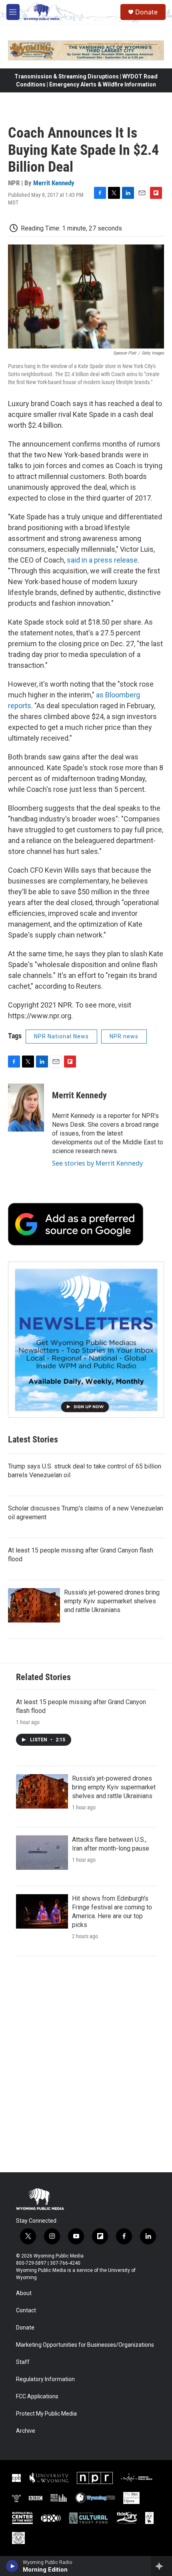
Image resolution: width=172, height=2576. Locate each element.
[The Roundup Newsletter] (86, 1340)
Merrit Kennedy (54, 183)
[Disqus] (86, 2064)
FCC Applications (37, 2397)
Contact (26, 2311)
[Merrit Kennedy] (26, 1108)
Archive (26, 2431)
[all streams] (161, 2566)
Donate (146, 12)
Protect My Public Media (46, 2414)
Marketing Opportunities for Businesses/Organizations (85, 2345)
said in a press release (102, 560)
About (24, 2293)
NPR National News (61, 1036)
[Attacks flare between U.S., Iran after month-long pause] (42, 1853)
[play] (12, 2566)
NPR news (124, 1036)
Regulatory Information (45, 2379)
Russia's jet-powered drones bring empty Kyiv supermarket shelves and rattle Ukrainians (112, 1601)
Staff (23, 2362)
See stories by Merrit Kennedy (97, 1163)
